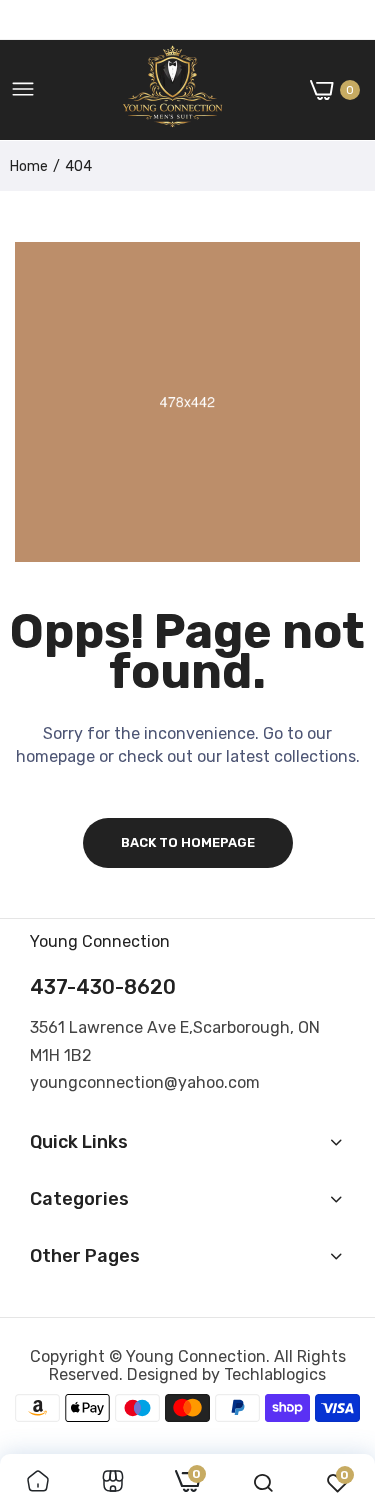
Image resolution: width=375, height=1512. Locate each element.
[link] (38, 1483)
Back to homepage (188, 842)
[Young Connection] (173, 90)
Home (29, 166)
